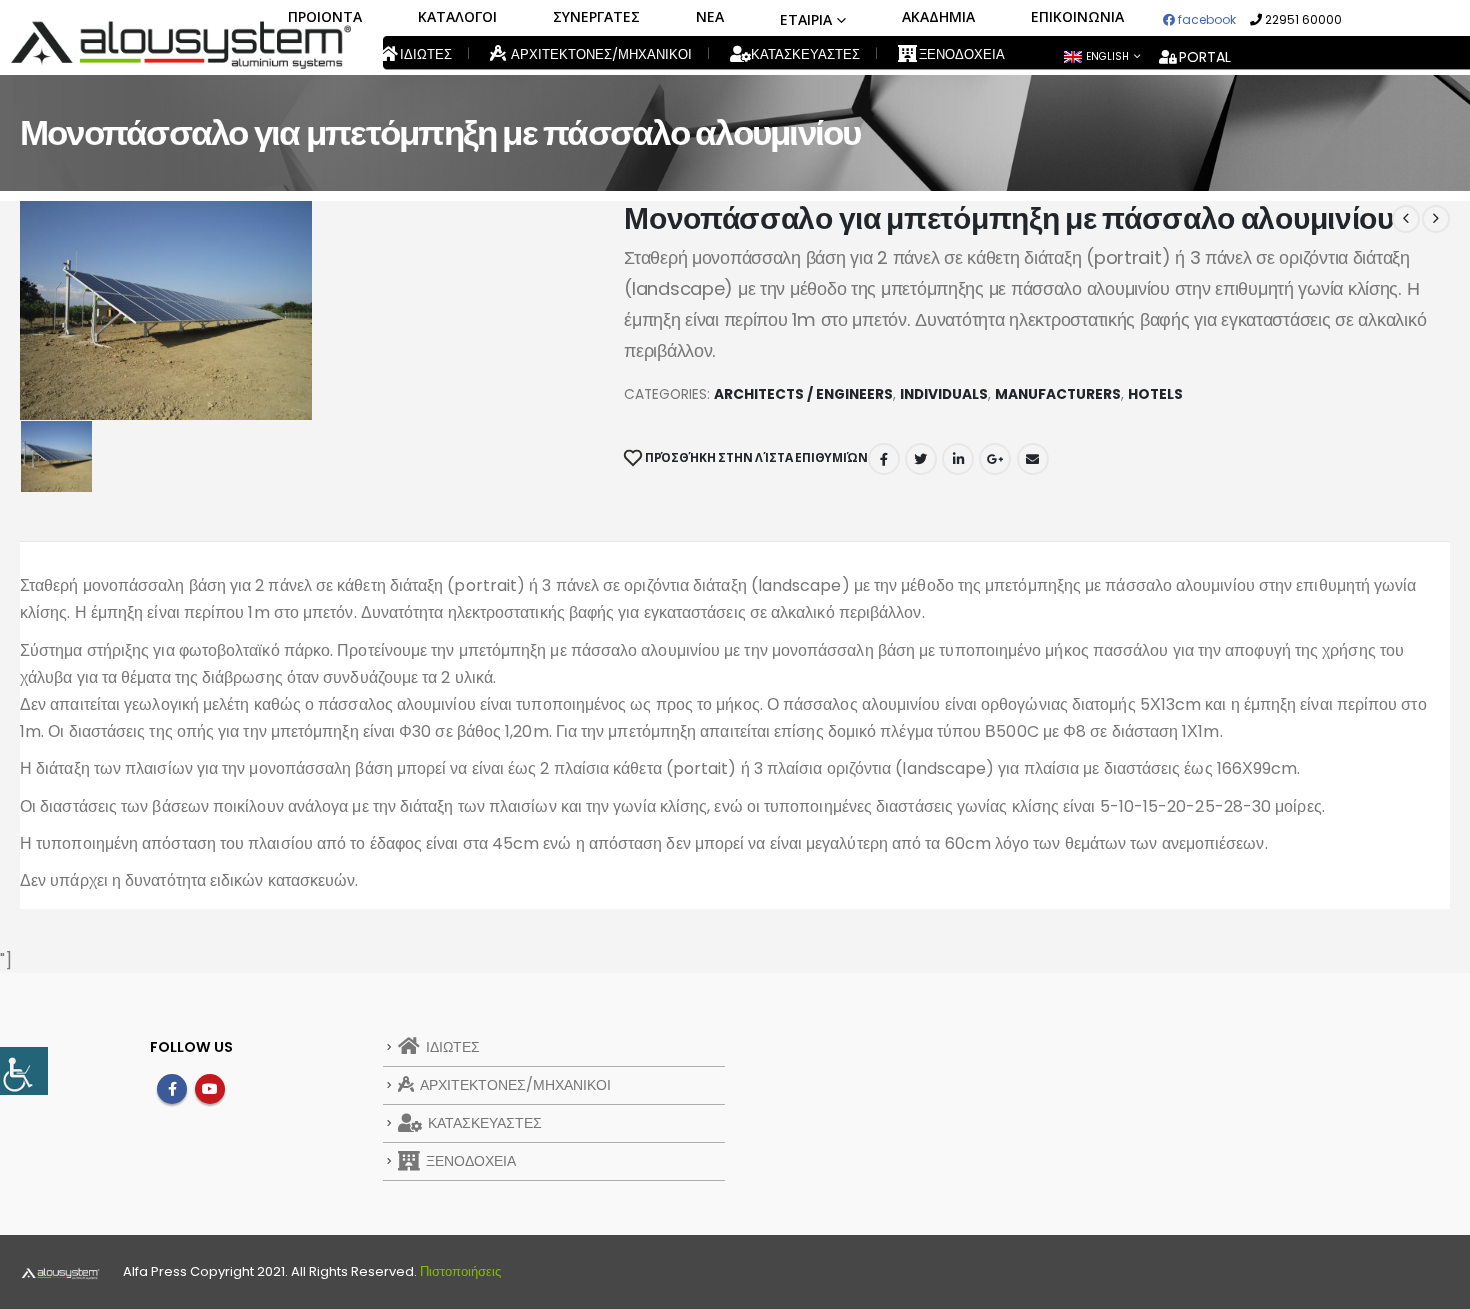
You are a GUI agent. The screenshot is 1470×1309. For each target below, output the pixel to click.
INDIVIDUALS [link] (944, 394)
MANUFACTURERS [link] (1058, 394)
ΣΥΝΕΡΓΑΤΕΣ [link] (596, 16)
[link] (24, 1071)
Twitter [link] (921, 459)
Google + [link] (995, 459)
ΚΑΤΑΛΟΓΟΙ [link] (457, 16)
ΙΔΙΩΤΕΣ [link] (424, 54)
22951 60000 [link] (1302, 19)
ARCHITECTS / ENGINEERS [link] (803, 394)
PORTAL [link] (1205, 57)
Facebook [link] (884, 459)
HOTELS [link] (1155, 394)
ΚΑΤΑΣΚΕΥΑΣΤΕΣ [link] (804, 54)
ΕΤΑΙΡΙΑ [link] (806, 19)
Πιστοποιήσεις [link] (460, 1271)
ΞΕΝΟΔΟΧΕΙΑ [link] (960, 54)
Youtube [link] (210, 1089)
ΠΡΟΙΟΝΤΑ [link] (325, 16)
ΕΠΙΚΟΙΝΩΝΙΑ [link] (1077, 16)
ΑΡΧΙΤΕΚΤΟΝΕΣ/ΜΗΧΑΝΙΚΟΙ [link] (600, 54)
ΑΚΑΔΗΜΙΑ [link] (938, 16)
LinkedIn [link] (958, 459)
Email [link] (1033, 459)
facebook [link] (1205, 19)
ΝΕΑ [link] (710, 16)
